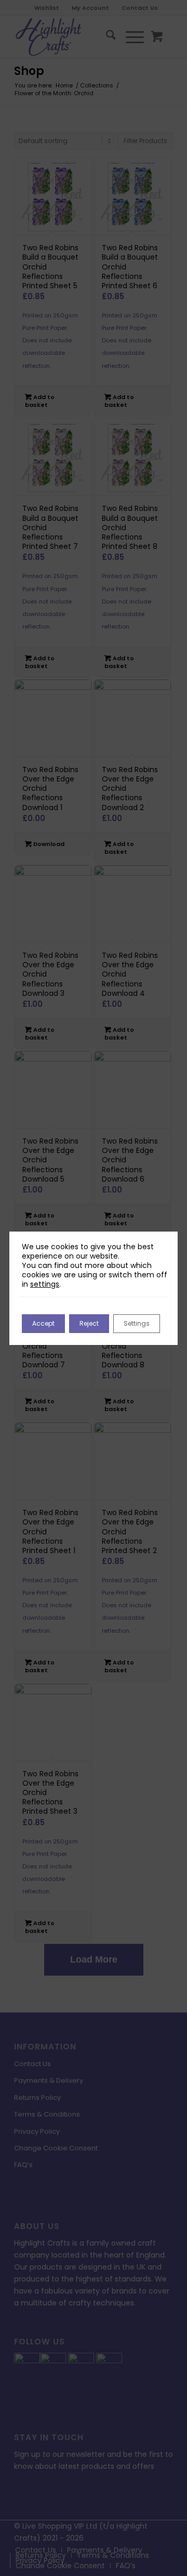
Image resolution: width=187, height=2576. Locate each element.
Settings (137, 1323)
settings (45, 1284)
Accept (43, 1323)
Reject (89, 1323)
